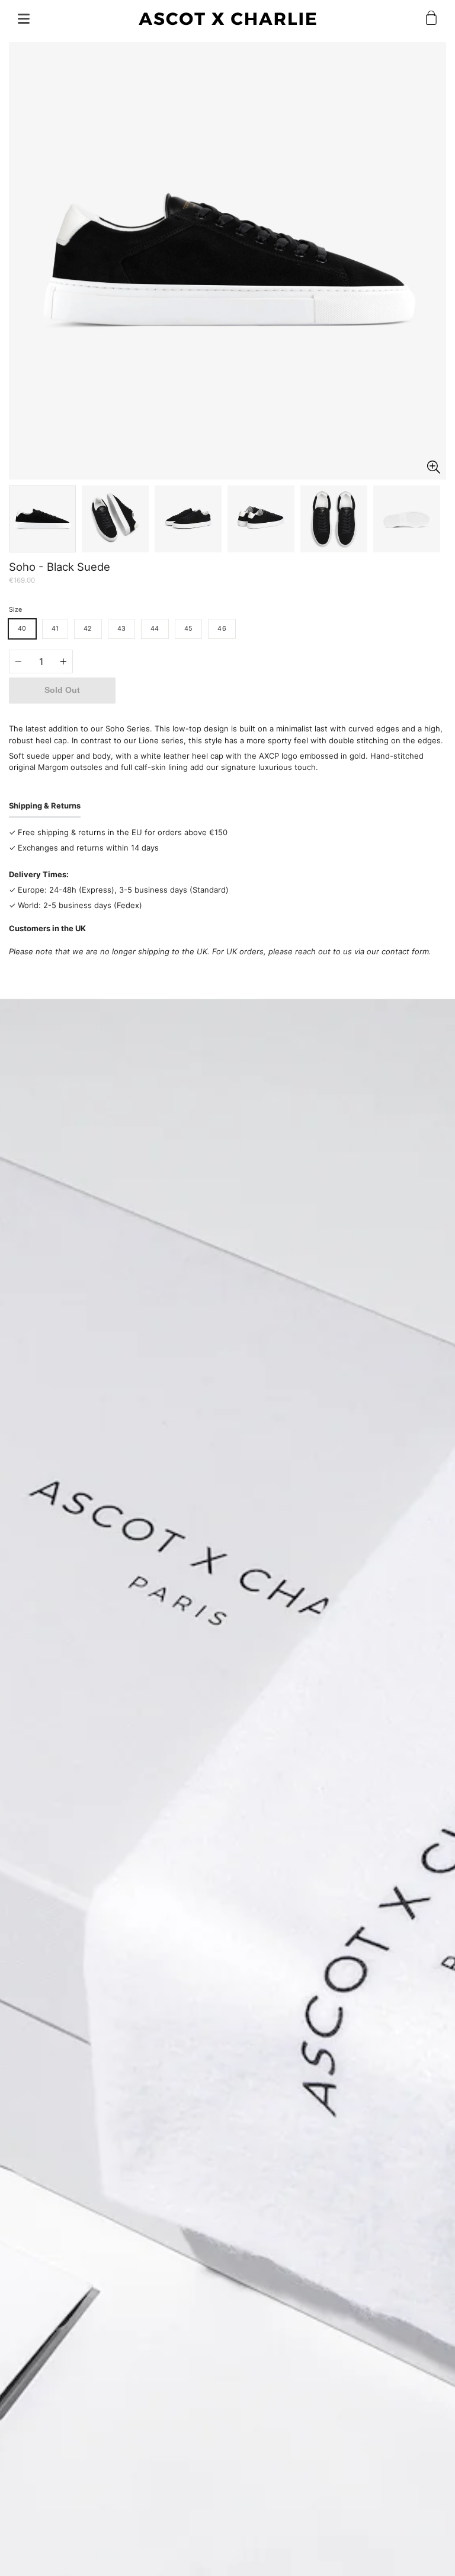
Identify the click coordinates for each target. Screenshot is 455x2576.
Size (15, 610)
